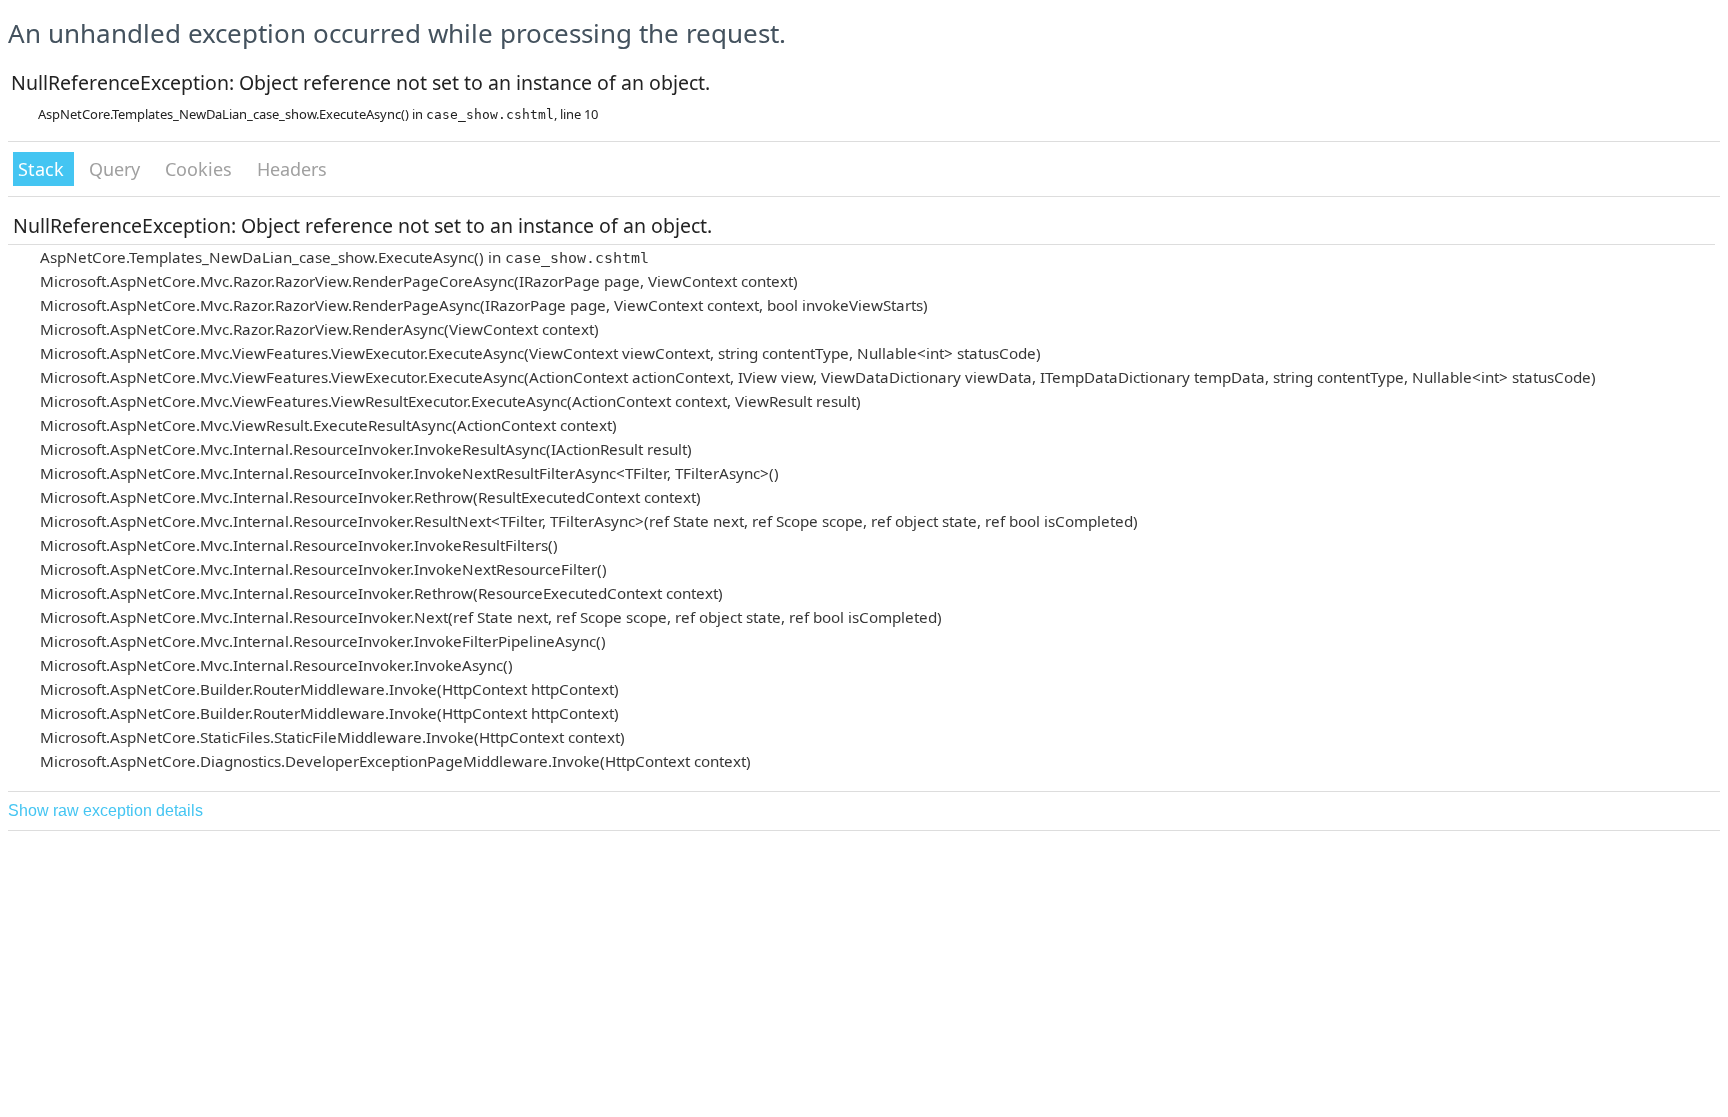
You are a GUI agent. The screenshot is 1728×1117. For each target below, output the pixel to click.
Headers (292, 169)
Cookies (201, 169)
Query (117, 169)
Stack (43, 169)
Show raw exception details (105, 810)
